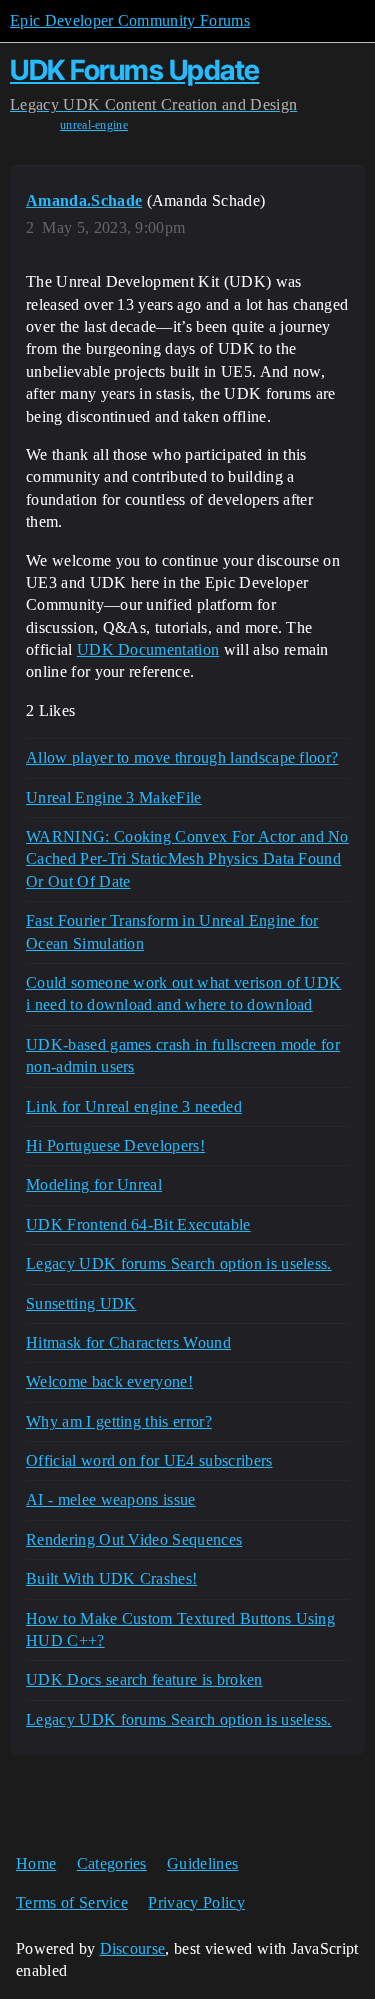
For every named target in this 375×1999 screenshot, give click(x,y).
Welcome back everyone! (109, 1381)
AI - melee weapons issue (111, 1499)
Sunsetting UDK (81, 1303)
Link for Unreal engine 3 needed (134, 1106)
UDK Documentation (148, 649)
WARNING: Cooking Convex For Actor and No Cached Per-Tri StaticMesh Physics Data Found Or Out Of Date (187, 859)
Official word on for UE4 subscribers (149, 1460)
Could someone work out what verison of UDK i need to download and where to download (183, 993)
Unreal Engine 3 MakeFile (114, 797)
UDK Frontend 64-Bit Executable (138, 1224)
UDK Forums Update (135, 70)
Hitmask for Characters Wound (128, 1342)
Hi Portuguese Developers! (115, 1145)
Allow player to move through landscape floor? (182, 757)
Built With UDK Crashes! (111, 1578)
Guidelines (202, 1863)
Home (36, 1863)
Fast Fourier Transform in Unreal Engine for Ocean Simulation (172, 931)
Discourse (133, 1948)
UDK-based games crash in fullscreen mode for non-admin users (183, 1055)
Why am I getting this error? (119, 1421)
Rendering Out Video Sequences (134, 1539)
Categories (112, 1863)
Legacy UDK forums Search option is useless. (179, 1263)
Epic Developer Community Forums (130, 20)
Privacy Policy (196, 1902)
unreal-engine (94, 125)
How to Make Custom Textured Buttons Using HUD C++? (180, 1629)
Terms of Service (72, 1902)
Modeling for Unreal (94, 1184)
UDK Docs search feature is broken (144, 1679)
